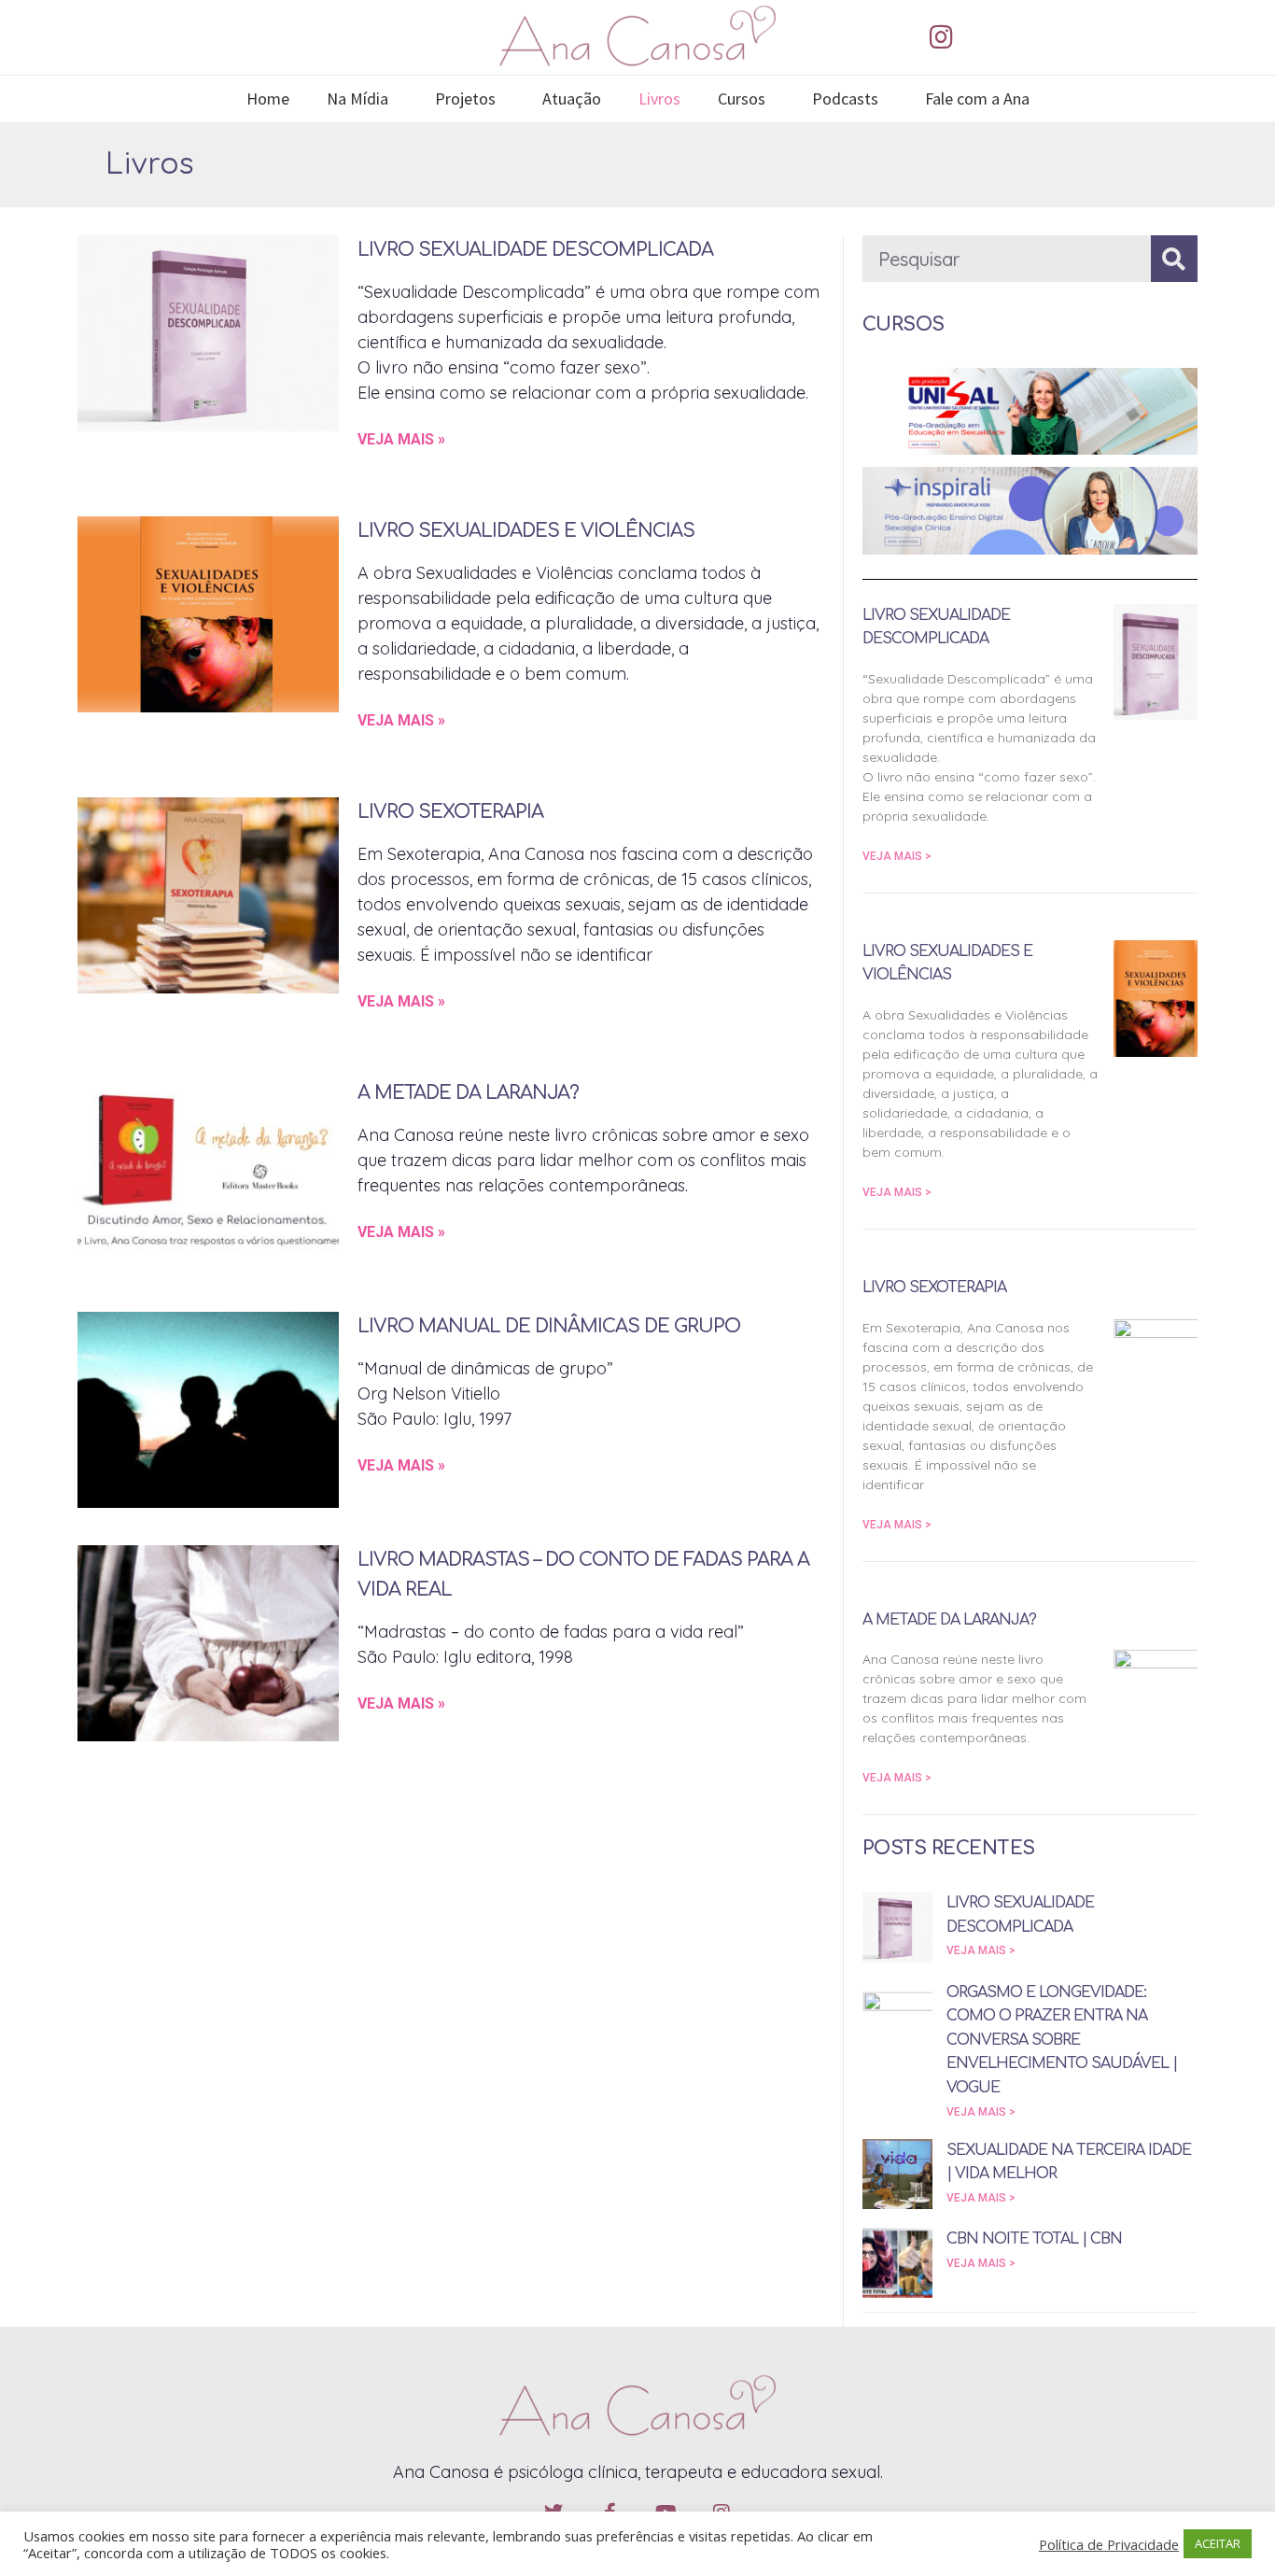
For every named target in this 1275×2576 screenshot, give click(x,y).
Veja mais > (897, 856)
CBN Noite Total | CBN (1034, 2239)
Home (268, 99)
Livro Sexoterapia (450, 812)
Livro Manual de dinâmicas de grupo (549, 1326)
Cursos (742, 99)
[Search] (1174, 259)
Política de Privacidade (1109, 2544)
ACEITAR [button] (1218, 2543)
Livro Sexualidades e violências (526, 531)
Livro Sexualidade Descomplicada (535, 250)
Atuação (572, 99)
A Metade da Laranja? (468, 1093)
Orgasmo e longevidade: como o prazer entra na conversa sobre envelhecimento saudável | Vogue (1062, 2040)
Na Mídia (357, 99)
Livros (659, 99)
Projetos (465, 99)
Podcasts (845, 99)
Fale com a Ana (977, 99)
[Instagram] (941, 37)
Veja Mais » (401, 439)
